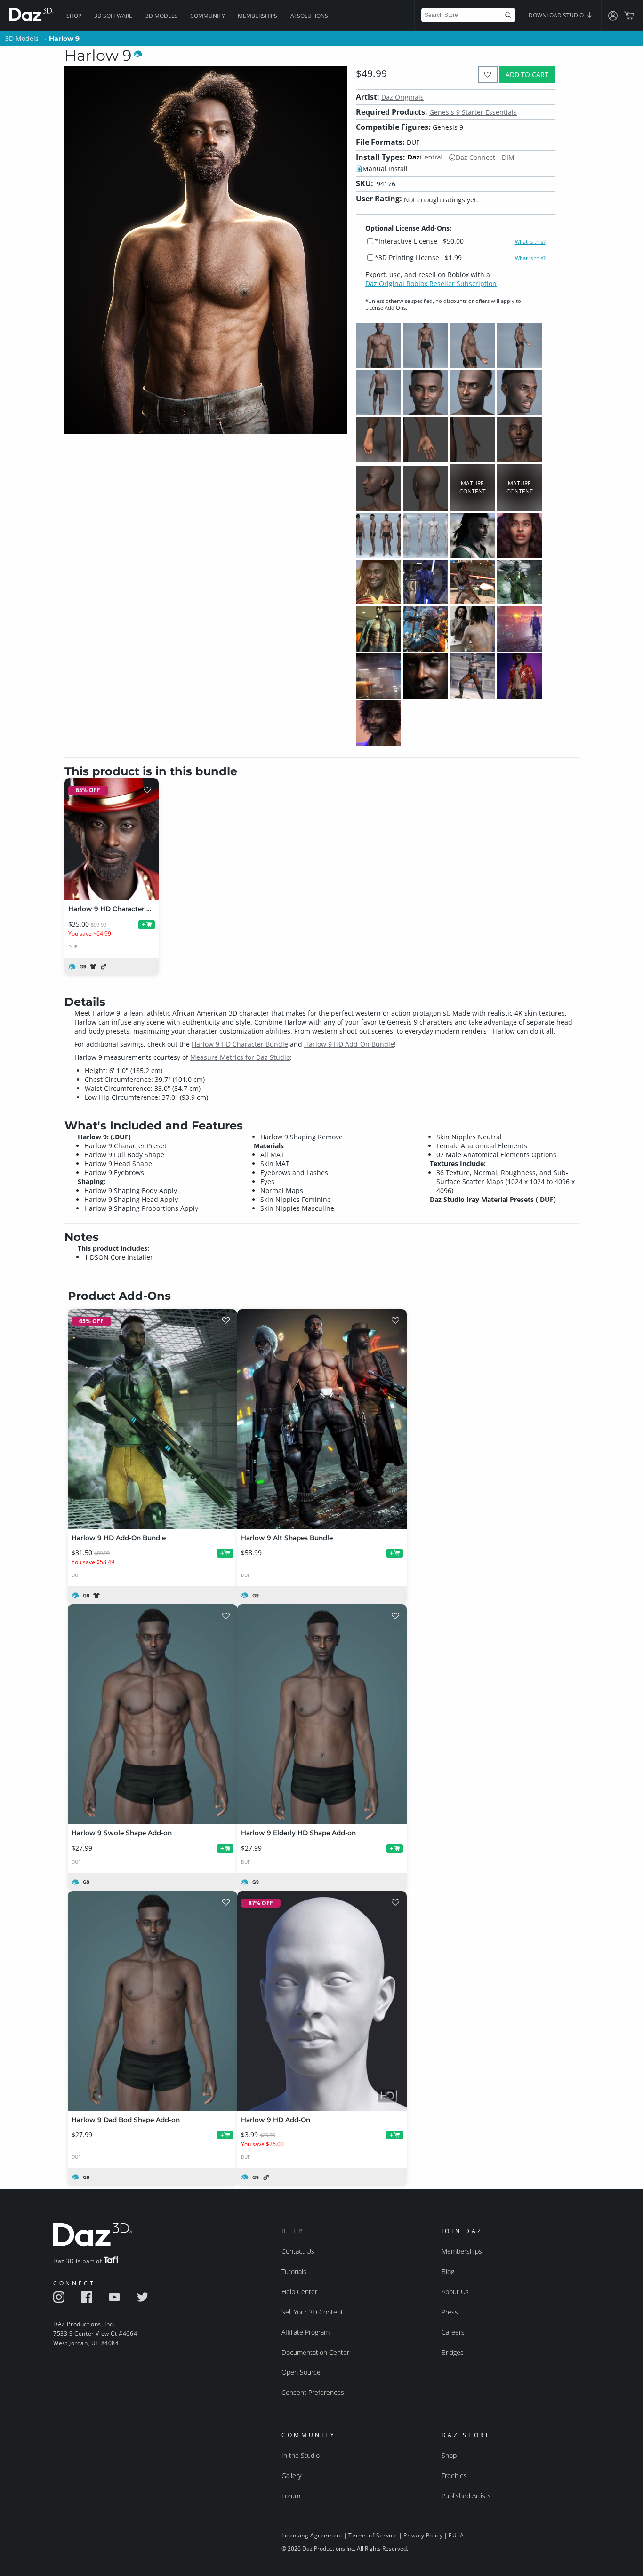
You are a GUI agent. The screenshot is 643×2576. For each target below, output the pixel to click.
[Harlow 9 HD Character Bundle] (112, 839)
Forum (291, 2496)
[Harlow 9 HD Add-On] (322, 2001)
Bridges (453, 2352)
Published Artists (466, 2496)
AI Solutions (309, 16)
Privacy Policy (423, 2535)
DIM (508, 157)
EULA (456, 2535)
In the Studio (301, 2455)
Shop (74, 16)
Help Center (299, 2292)
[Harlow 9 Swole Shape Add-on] (153, 1714)
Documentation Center (315, 2352)
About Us (455, 2292)
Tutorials (294, 2271)
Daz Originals (402, 97)
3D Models (161, 16)
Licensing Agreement (312, 2535)
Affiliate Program (305, 2332)
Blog (448, 2271)
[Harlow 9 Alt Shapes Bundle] (322, 1419)
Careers (453, 2332)
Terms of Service (373, 2535)
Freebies (454, 2476)
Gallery (291, 2476)
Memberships (257, 16)
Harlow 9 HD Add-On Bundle (349, 1044)
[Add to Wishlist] (488, 75)
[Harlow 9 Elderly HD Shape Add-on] (322, 1714)
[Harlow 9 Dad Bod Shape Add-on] (153, 2001)
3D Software (113, 16)
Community (208, 16)
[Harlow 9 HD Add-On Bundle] (153, 1419)
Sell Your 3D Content (312, 2312)
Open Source (301, 2372)
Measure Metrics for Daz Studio (240, 1057)
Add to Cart (527, 75)
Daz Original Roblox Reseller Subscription (431, 283)
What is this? (530, 242)
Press (450, 2312)
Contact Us (298, 2251)
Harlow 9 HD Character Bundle (240, 1044)
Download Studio (557, 15)
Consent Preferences (313, 2392)
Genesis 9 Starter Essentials (473, 112)
